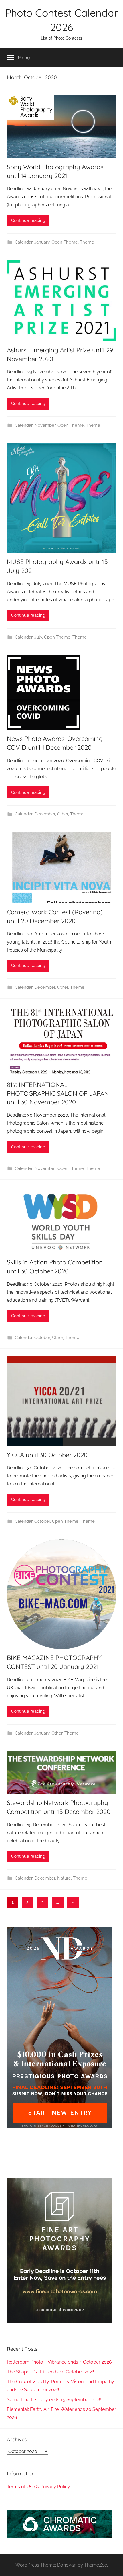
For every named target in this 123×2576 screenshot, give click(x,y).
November (45, 425)
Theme (87, 242)
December (45, 814)
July (38, 637)
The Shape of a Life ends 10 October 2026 (51, 2372)
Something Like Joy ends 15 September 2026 (54, 2400)
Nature (64, 1878)
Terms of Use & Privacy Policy (38, 2487)
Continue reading (28, 220)
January (42, 242)
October (42, 1338)
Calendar (24, 242)
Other (63, 814)
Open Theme (65, 242)
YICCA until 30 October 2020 (47, 1455)
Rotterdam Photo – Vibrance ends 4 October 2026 (59, 2362)
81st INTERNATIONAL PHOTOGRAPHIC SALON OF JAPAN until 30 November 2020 (58, 1093)
